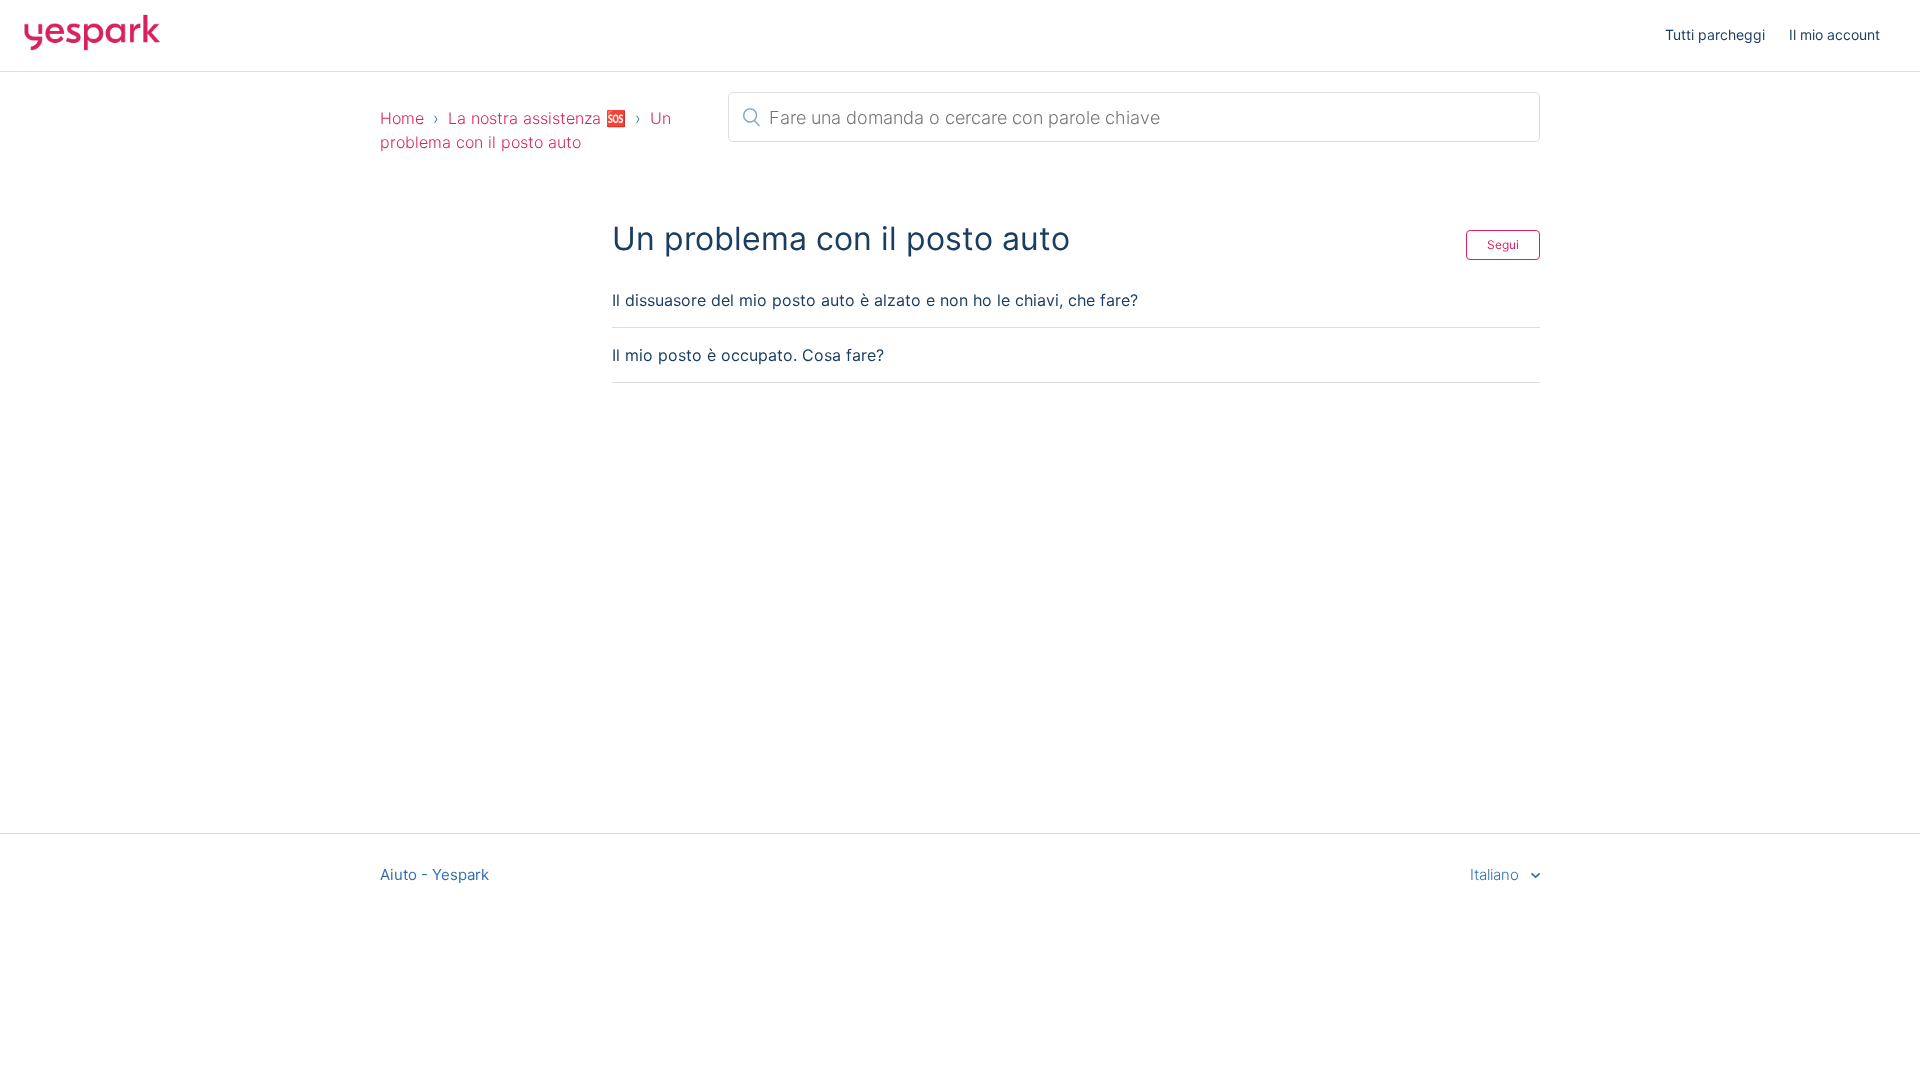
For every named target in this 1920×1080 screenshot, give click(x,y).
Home (402, 118)
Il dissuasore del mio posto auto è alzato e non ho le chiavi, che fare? (875, 300)
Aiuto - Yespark (434, 874)
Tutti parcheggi (1715, 34)
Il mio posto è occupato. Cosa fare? (748, 355)
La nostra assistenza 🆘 (537, 118)
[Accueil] (92, 45)
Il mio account (1834, 34)
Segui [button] (1503, 244)
